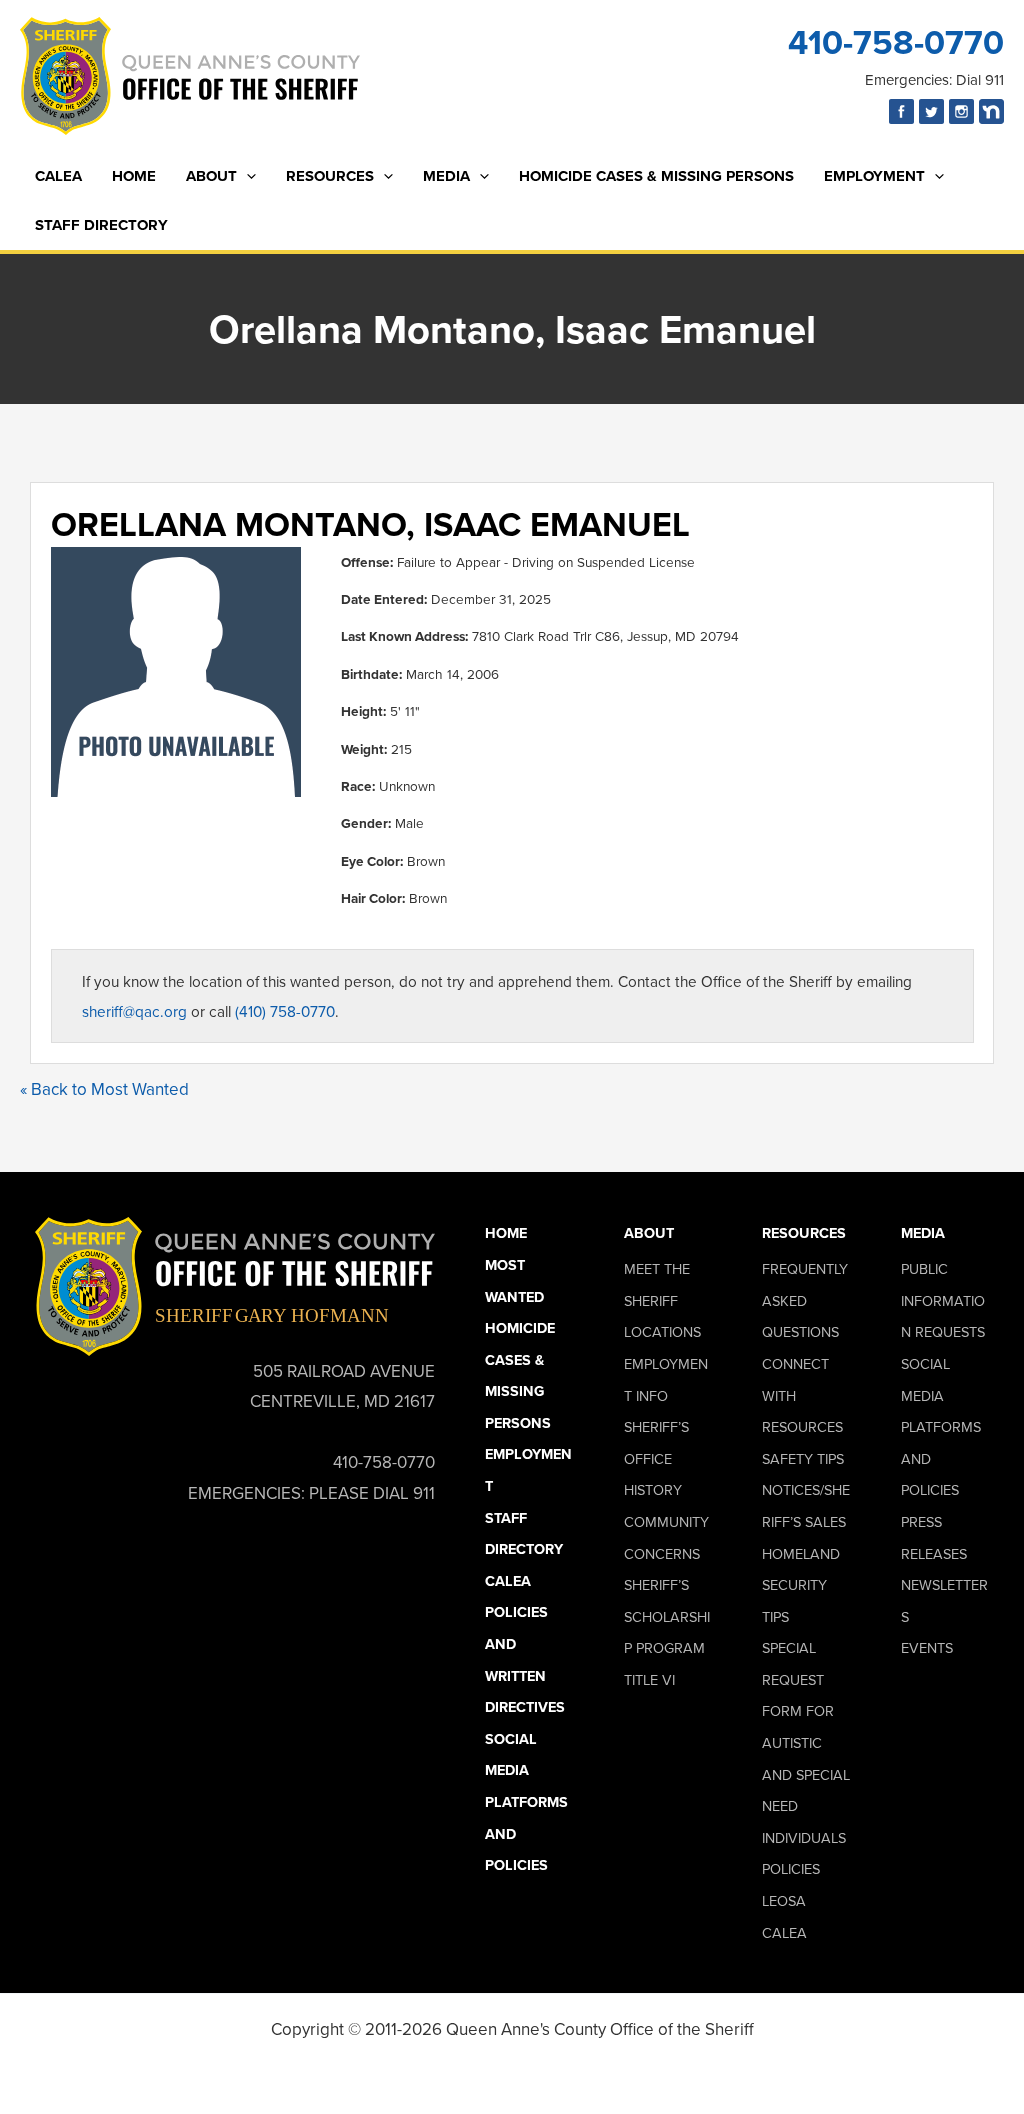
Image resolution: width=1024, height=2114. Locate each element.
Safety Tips (803, 1458)
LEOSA (784, 1900)
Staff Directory (101, 225)
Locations (662, 1331)
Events (927, 1647)
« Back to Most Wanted (104, 1089)
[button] (246, 176)
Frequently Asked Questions (805, 1300)
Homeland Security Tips (801, 1585)
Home (134, 176)
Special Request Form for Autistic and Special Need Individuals (806, 1742)
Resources (330, 176)
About (211, 176)
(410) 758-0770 (285, 1011)
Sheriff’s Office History (656, 1458)
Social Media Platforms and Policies (526, 1801)
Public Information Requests (943, 1300)
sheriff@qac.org (134, 1011)
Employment (874, 176)
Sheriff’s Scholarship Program (667, 1616)
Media (446, 176)
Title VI (649, 1679)
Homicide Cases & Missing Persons (656, 176)
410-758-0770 (896, 42)
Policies (791, 1868)
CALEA (58, 176)
